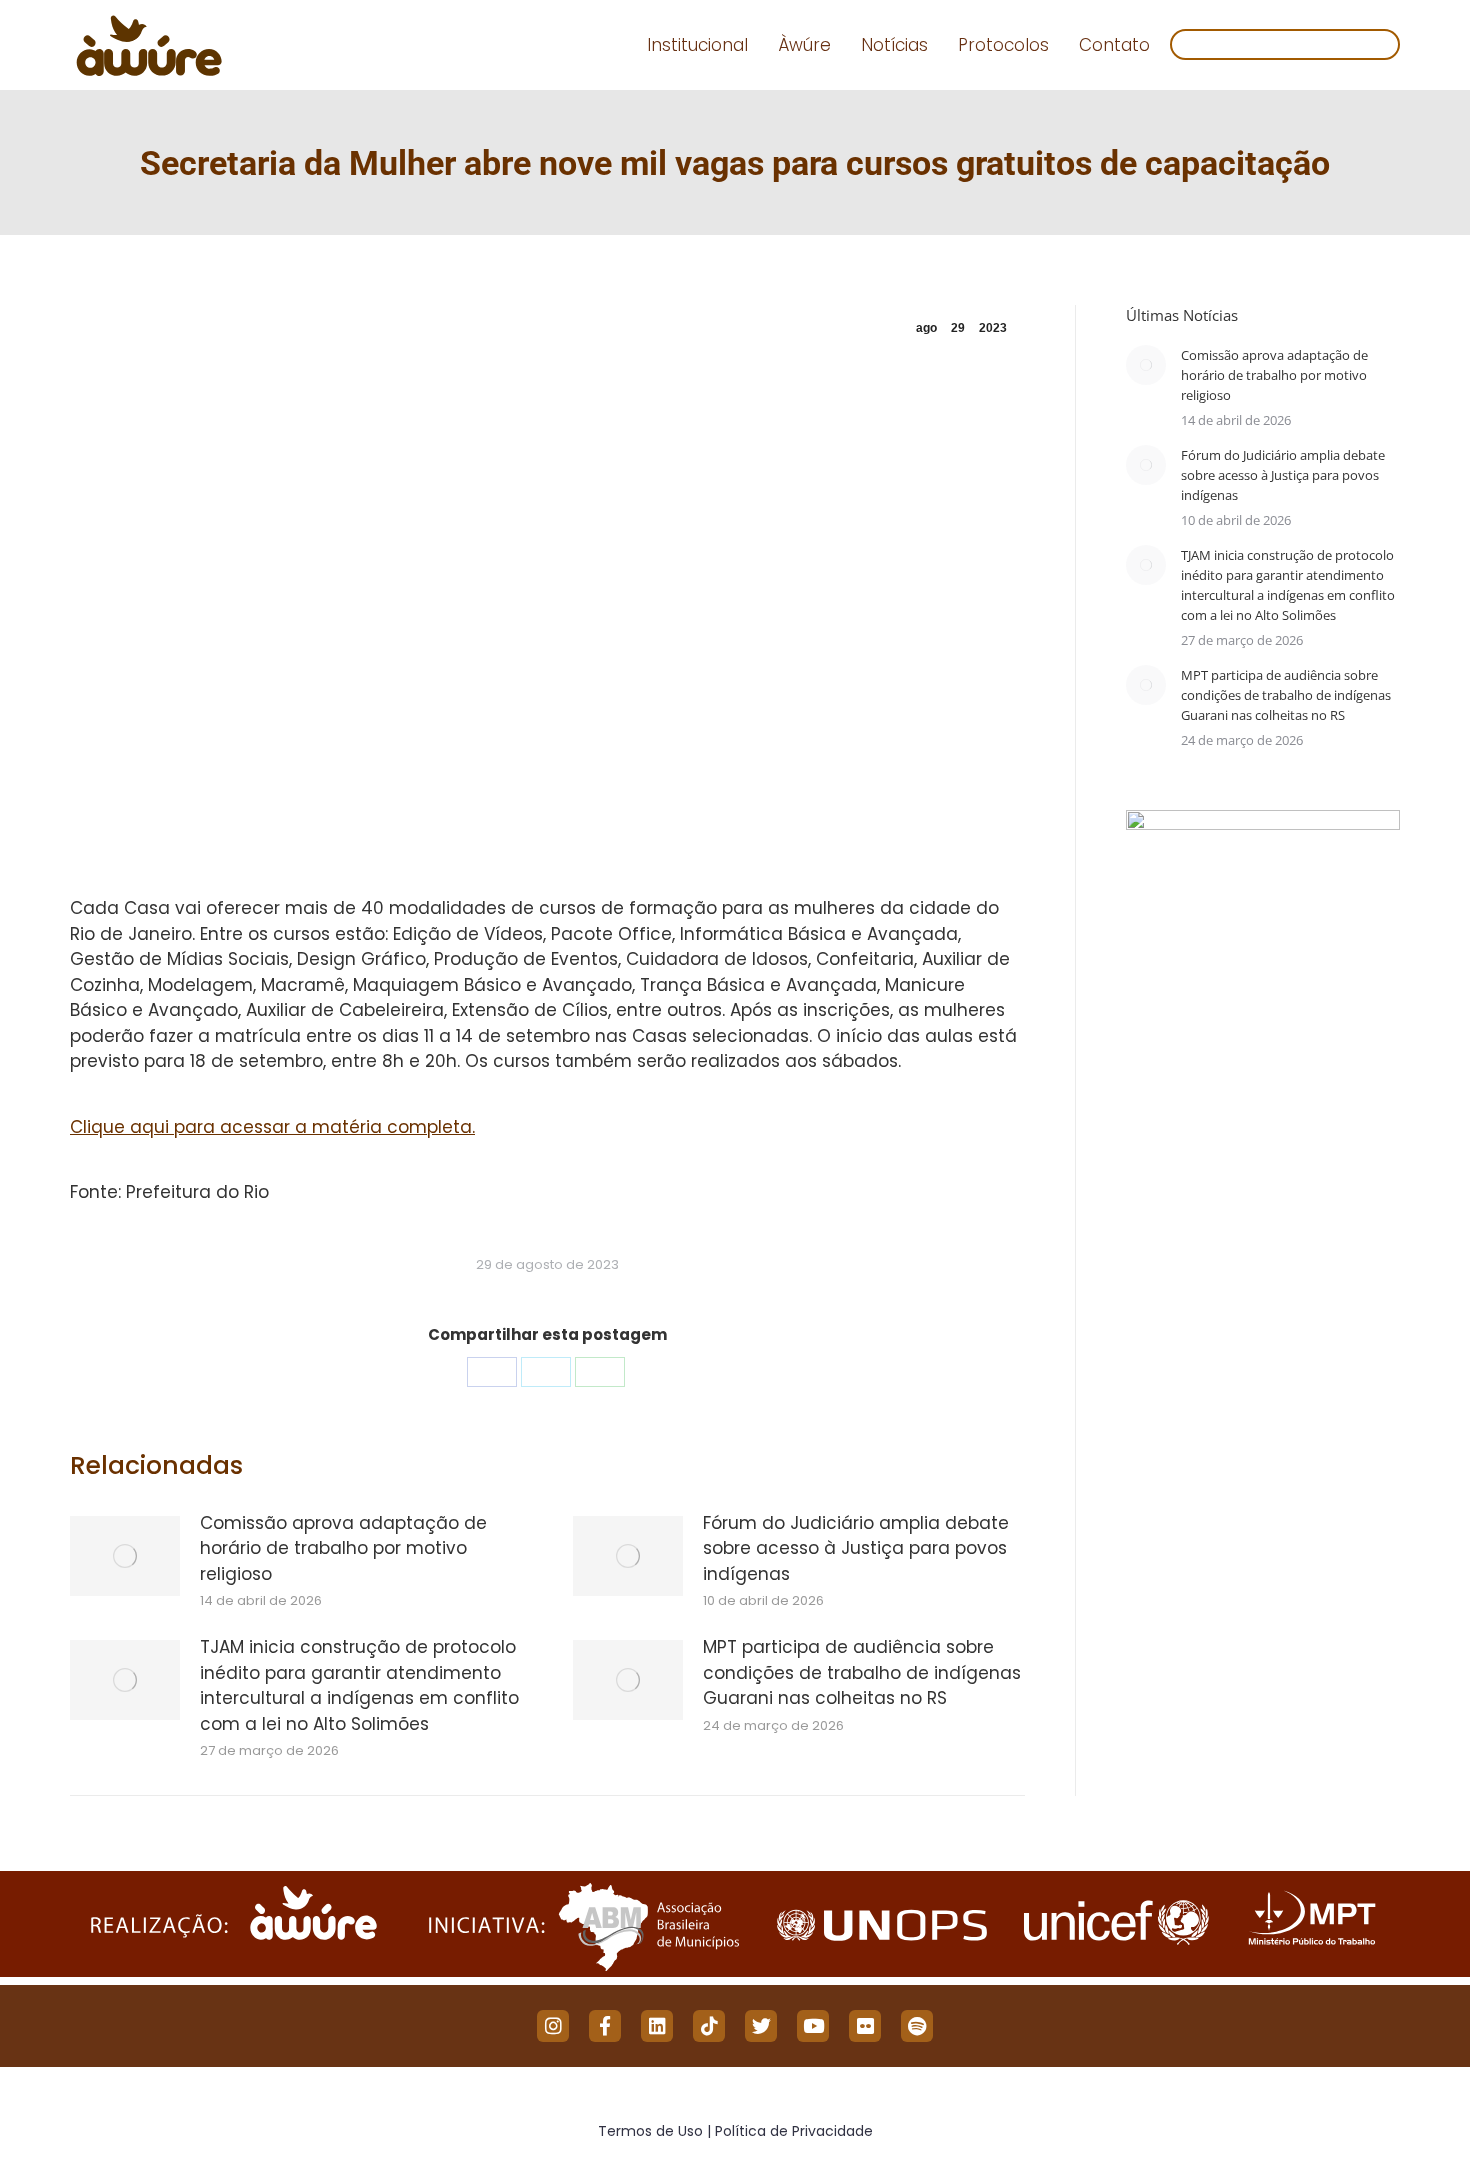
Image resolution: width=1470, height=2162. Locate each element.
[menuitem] (697, 45)
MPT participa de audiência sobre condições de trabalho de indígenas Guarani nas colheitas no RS (862, 1672)
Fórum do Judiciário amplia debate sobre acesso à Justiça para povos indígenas (856, 1548)
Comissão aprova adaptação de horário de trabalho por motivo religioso (343, 1548)
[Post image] (125, 1556)
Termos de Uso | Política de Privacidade (735, 2131)
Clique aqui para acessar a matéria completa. (272, 1127)
